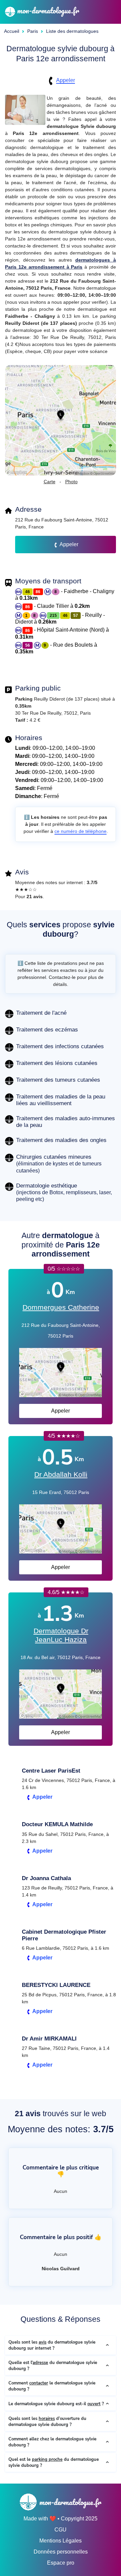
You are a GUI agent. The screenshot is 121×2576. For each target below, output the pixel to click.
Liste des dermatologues (72, 31)
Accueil (12, 31)
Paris (33, 31)
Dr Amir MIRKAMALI (49, 2039)
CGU (61, 2530)
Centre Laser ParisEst (51, 1771)
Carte (50, 482)
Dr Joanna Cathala (46, 1878)
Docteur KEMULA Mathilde (57, 1824)
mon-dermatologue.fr (47, 10)
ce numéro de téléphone (80, 831)
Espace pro (61, 2563)
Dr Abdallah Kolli (61, 1475)
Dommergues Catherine (61, 1307)
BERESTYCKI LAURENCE (56, 1985)
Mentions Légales (61, 2541)
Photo (71, 482)
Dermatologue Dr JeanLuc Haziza (61, 1635)
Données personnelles (61, 2552)
